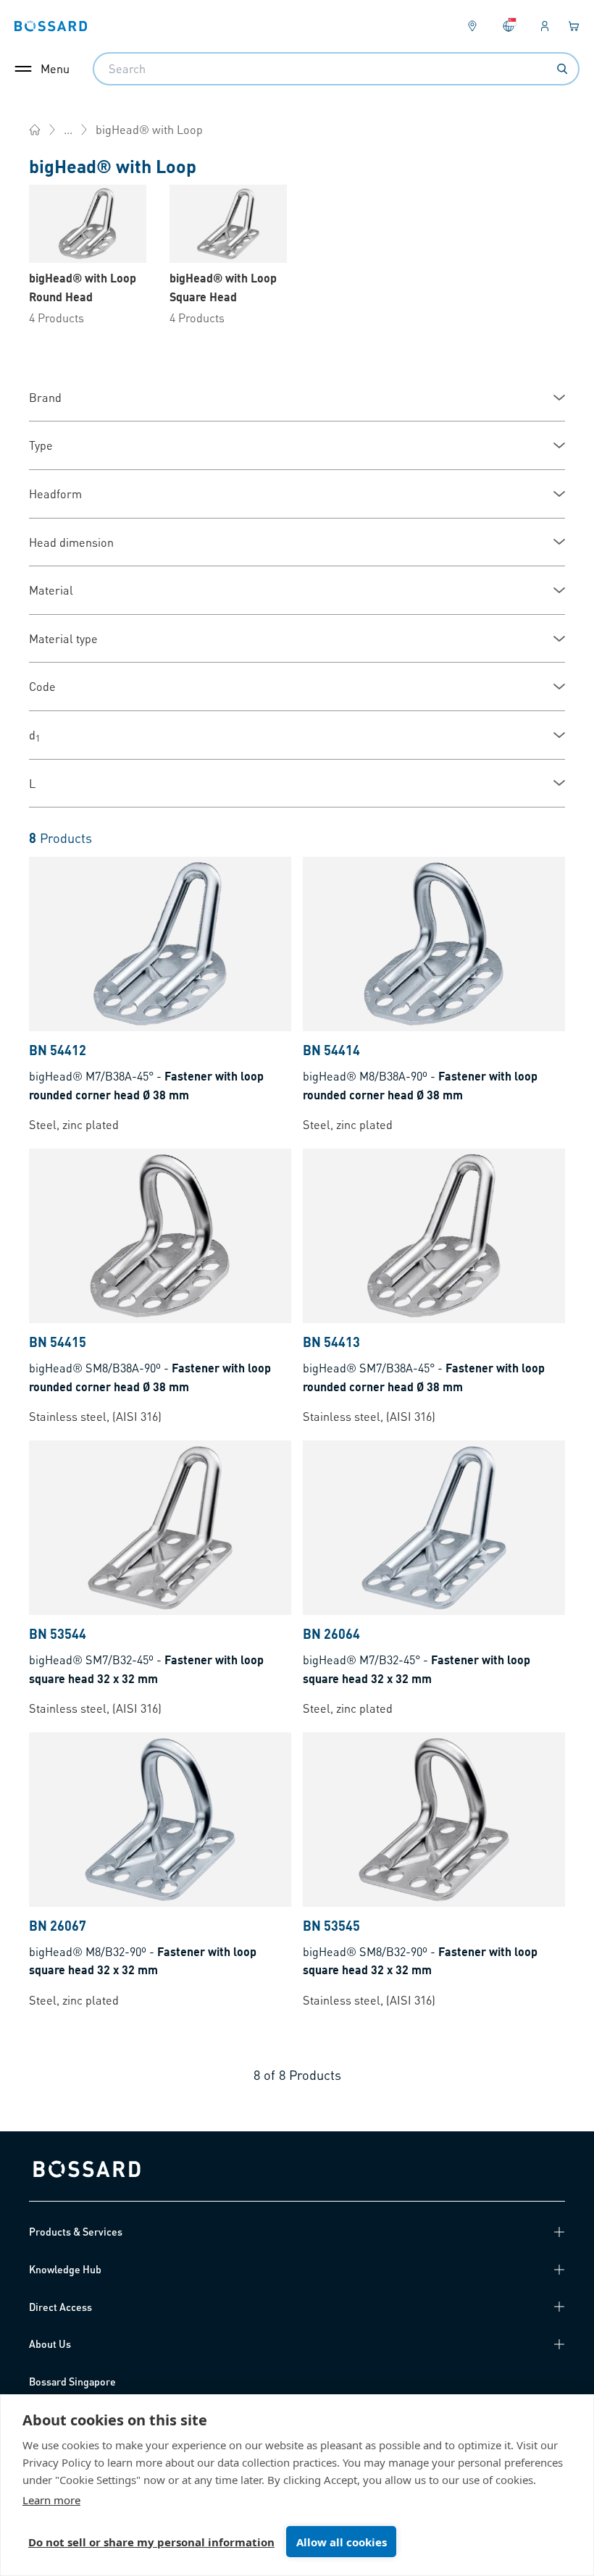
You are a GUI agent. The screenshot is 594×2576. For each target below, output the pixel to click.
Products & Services (76, 2231)
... (68, 129)
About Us (50, 2344)
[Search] (562, 69)
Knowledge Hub (65, 2269)
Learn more (51, 2500)
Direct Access (60, 2307)
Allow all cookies (342, 2542)
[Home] (35, 130)
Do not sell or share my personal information (151, 2542)
